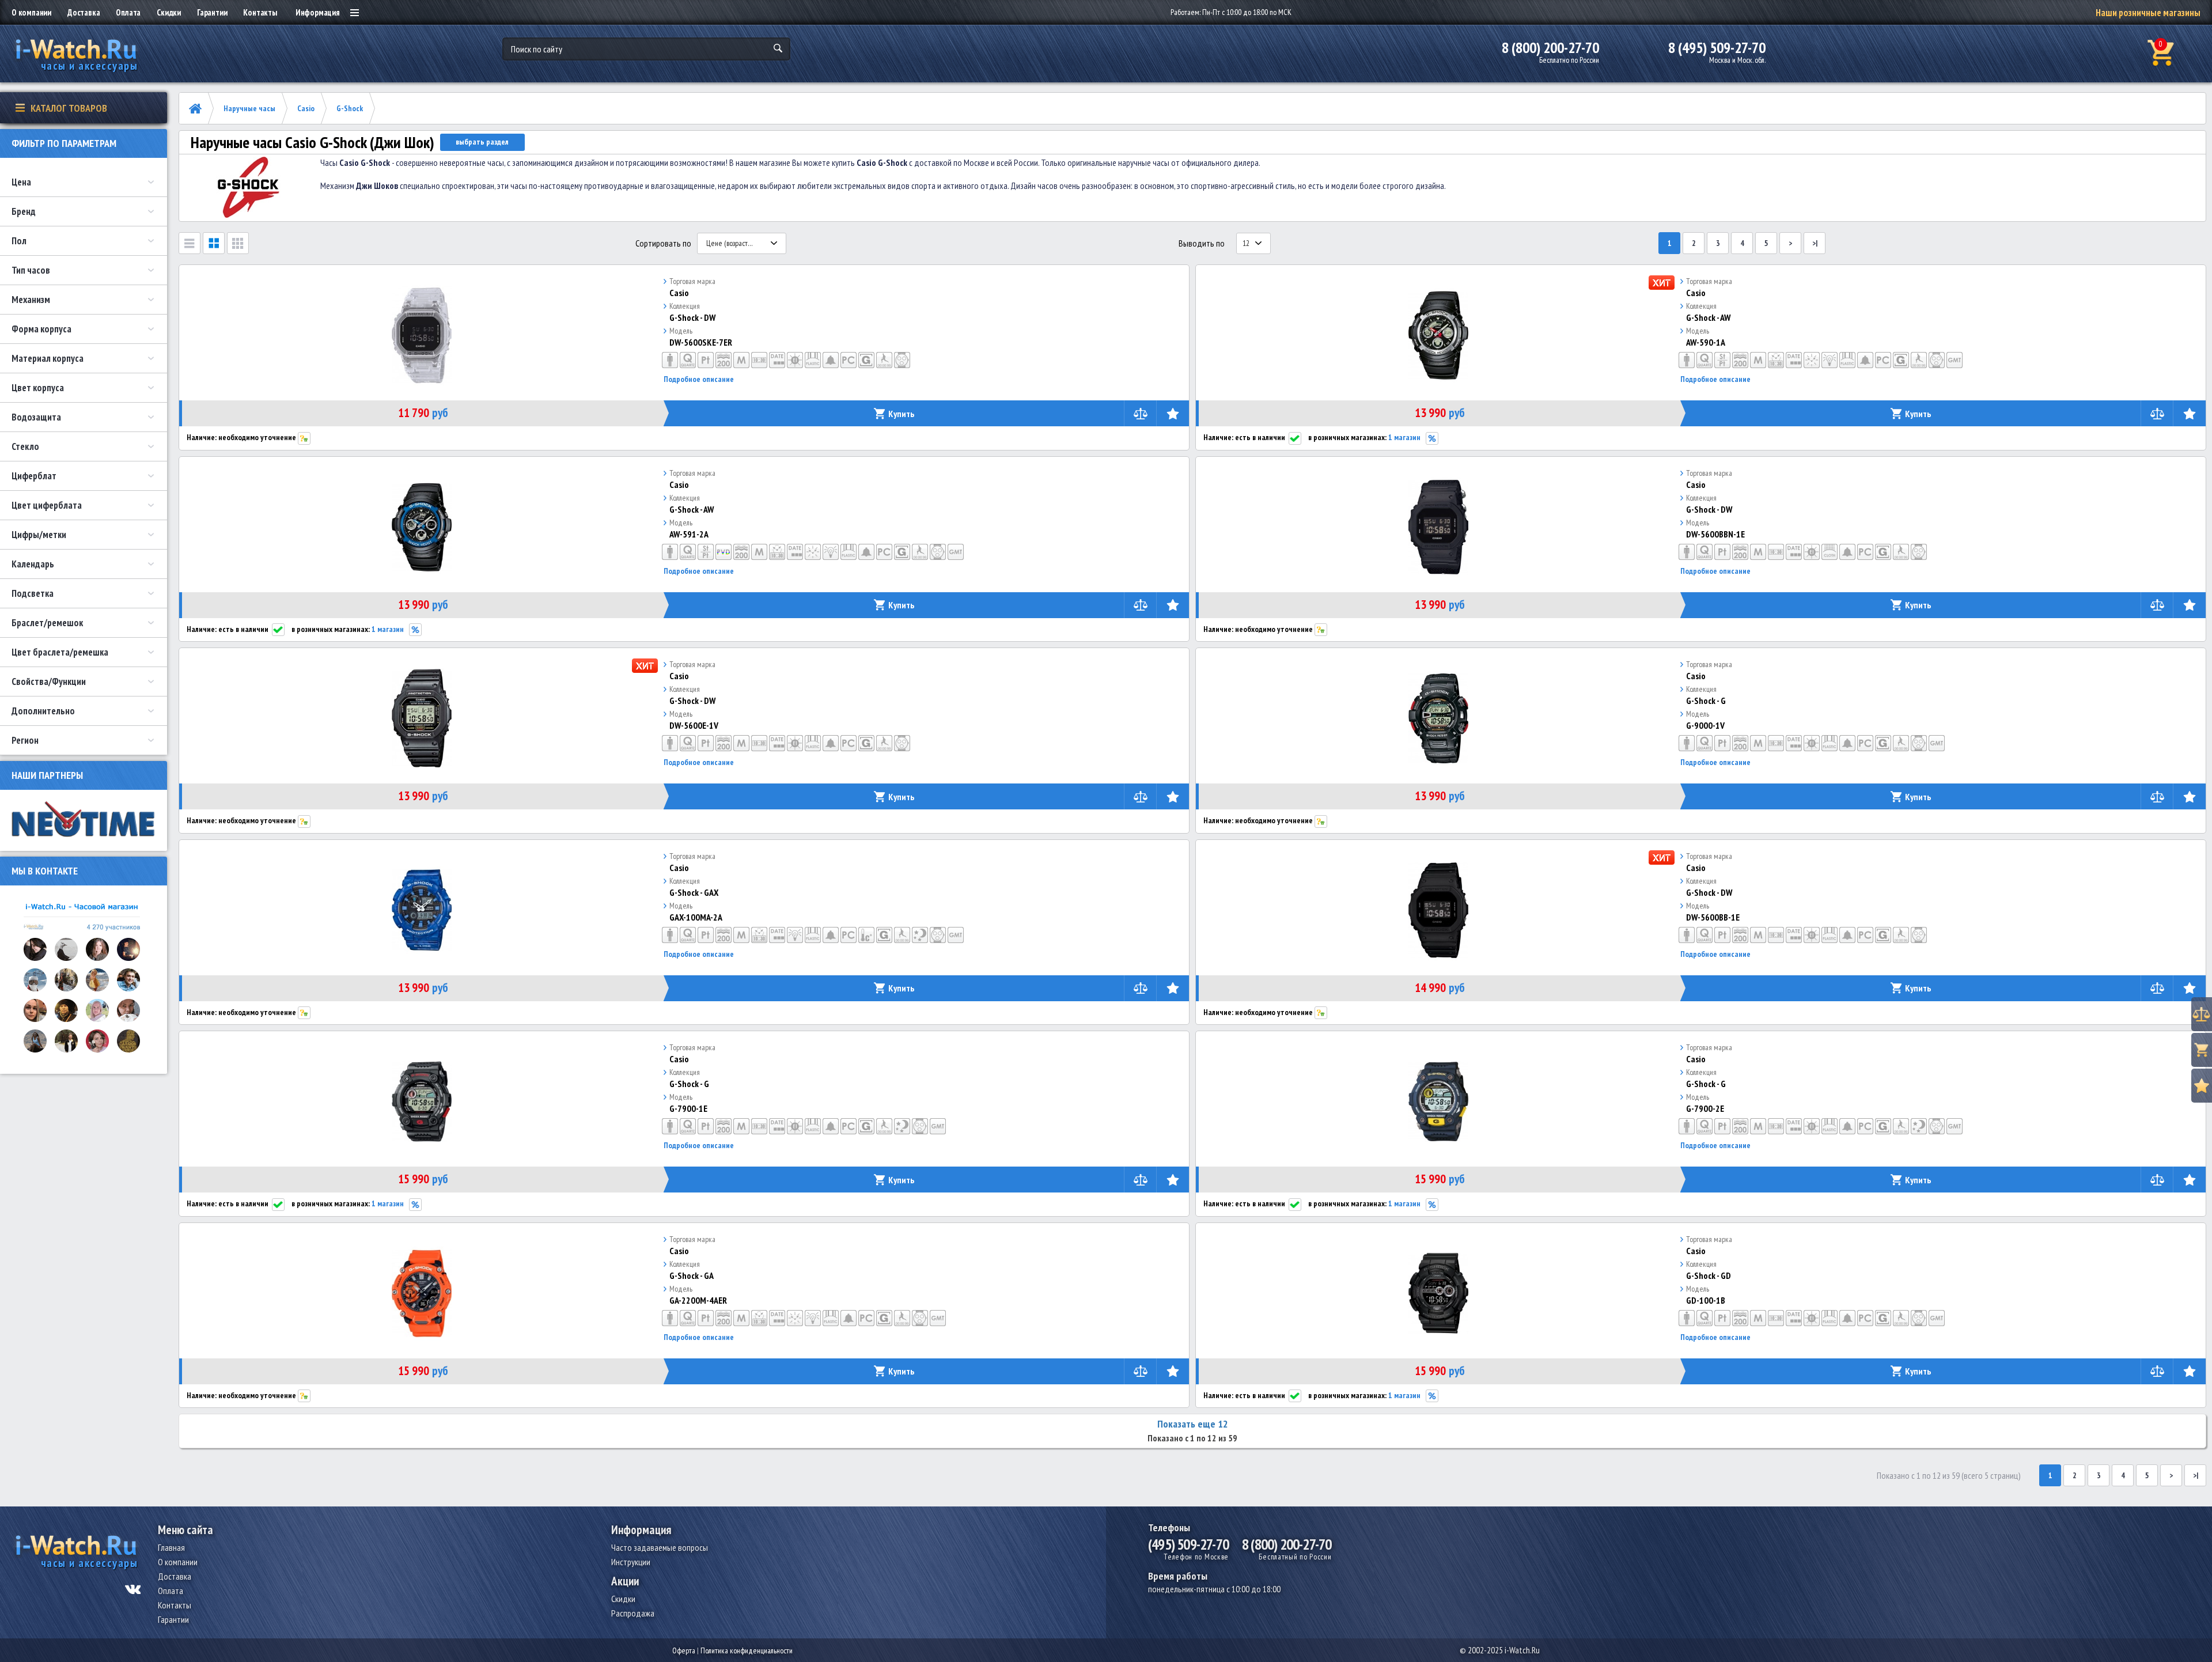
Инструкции (631, 1562)
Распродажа (633, 1613)
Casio (306, 108)
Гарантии (212, 12)
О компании (31, 12)
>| (1815, 243)
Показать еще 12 (1193, 1424)
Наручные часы (249, 108)
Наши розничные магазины (2148, 13)
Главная (171, 1547)
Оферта (684, 1650)
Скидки (169, 12)
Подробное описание (699, 379)
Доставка (84, 12)
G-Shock (350, 108)
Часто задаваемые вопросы (660, 1547)
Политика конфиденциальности (747, 1650)
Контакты (260, 12)
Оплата (128, 12)
